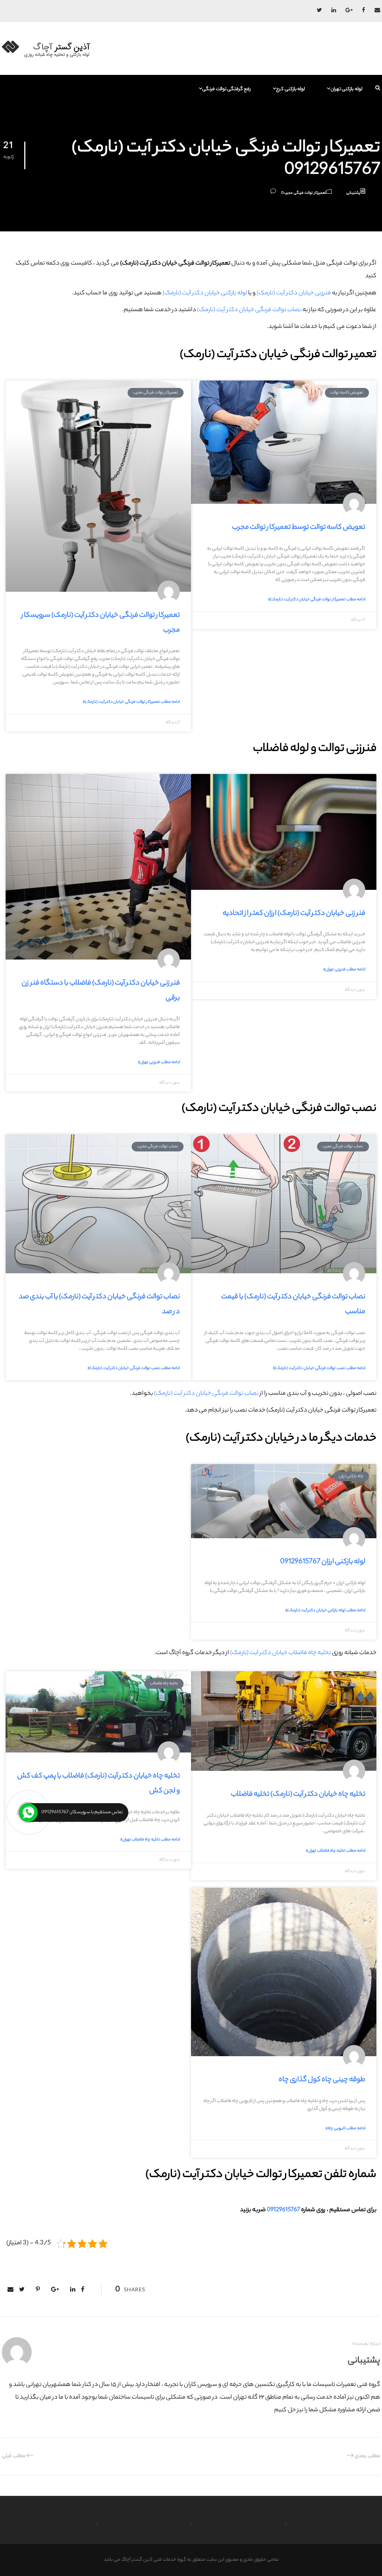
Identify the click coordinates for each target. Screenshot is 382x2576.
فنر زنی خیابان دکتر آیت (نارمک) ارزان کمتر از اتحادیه (294, 914)
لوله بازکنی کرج (290, 89)
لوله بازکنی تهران (346, 89)
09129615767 (283, 2210)
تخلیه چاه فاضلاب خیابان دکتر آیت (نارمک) (281, 1653)
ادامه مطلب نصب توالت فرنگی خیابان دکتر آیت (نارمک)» (319, 1368)
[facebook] (364, 11)
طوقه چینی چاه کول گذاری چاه (322, 2080)
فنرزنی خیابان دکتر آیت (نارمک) (294, 293)
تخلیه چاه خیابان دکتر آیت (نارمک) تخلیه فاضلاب (298, 1795)
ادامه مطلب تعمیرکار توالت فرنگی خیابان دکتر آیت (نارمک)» (317, 600)
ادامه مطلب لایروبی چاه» (345, 2128)
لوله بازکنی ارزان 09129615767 (323, 1562)
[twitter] (319, 11)
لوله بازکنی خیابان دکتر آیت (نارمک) (205, 293)
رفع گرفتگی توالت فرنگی (226, 89)
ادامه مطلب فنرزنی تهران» (344, 970)
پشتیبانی (353, 193)
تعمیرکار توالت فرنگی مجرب (305, 193)
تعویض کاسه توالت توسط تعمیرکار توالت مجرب (299, 528)
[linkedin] (334, 11)
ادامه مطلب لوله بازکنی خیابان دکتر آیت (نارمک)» (325, 1611)
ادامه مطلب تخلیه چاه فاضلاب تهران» (336, 1851)
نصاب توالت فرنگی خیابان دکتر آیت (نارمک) (249, 310)
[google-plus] (349, 11)
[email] (377, 11)
